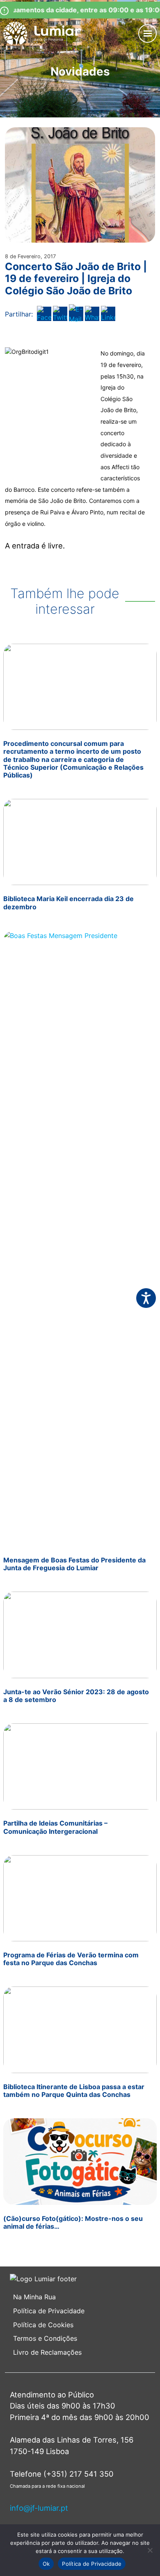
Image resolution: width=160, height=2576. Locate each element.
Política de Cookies (43, 2325)
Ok (46, 2564)
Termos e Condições (46, 2338)
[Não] (150, 2550)
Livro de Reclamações (47, 2352)
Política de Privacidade (49, 2311)
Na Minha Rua (34, 2297)
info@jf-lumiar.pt (39, 2508)
